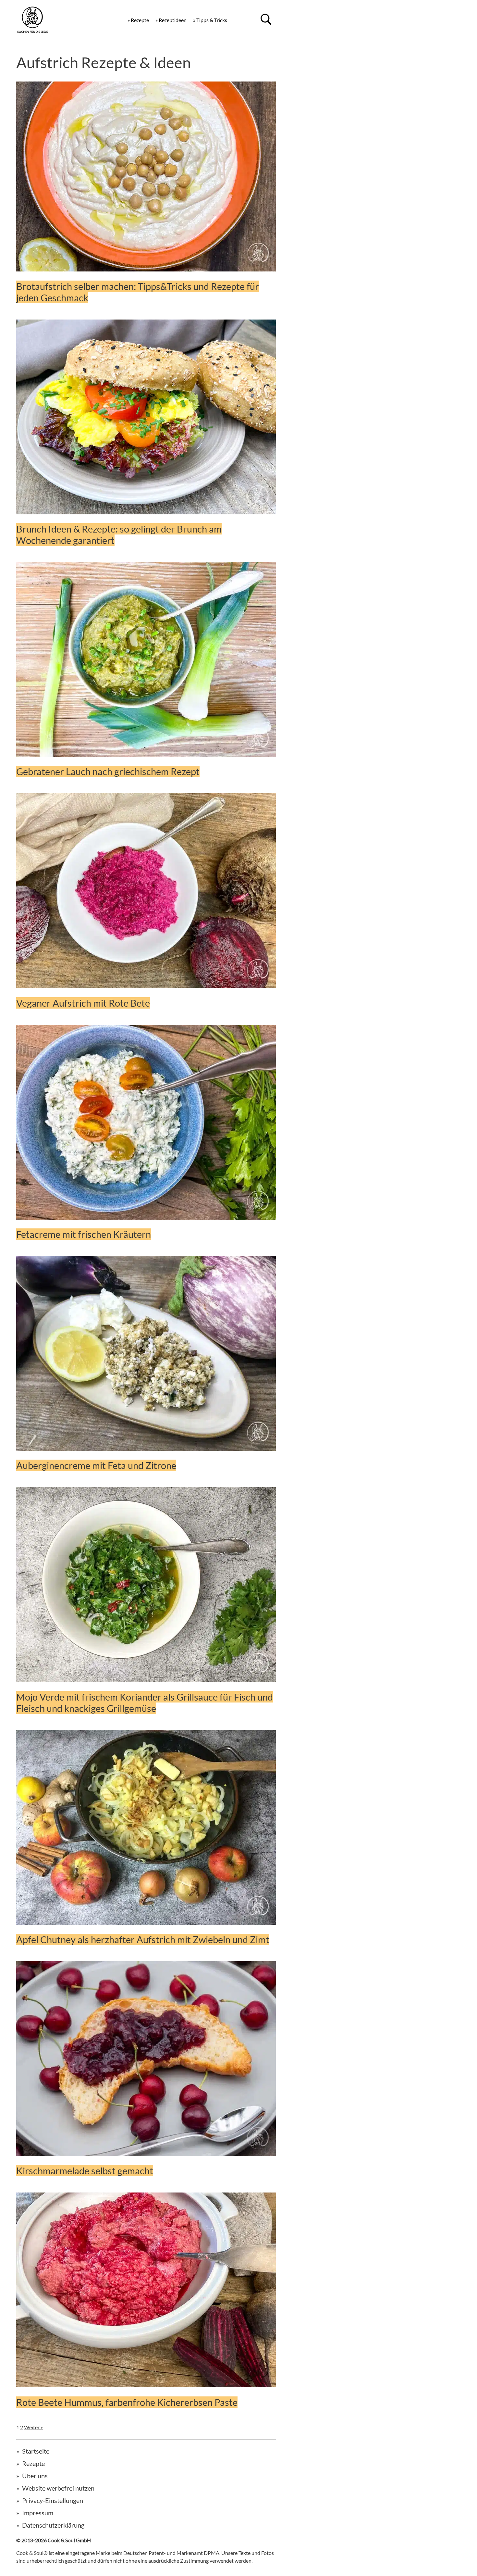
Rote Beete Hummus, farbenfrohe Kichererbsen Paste (127, 2402)
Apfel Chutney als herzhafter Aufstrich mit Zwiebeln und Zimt (143, 1939)
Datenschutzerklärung (53, 2525)
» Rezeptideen (171, 20)
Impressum (38, 2513)
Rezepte (33, 2463)
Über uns (35, 2476)
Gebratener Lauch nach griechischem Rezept (108, 771)
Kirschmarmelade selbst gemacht (85, 2171)
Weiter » (33, 2427)
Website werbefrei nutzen (58, 2488)
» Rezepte (138, 20)
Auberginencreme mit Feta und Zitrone (96, 1465)
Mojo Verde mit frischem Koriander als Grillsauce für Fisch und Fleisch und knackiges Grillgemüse (145, 1703)
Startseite (36, 2451)
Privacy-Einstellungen (53, 2500)
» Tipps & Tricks (210, 20)
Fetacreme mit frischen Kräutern (84, 1234)
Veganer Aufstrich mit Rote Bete (83, 1003)
